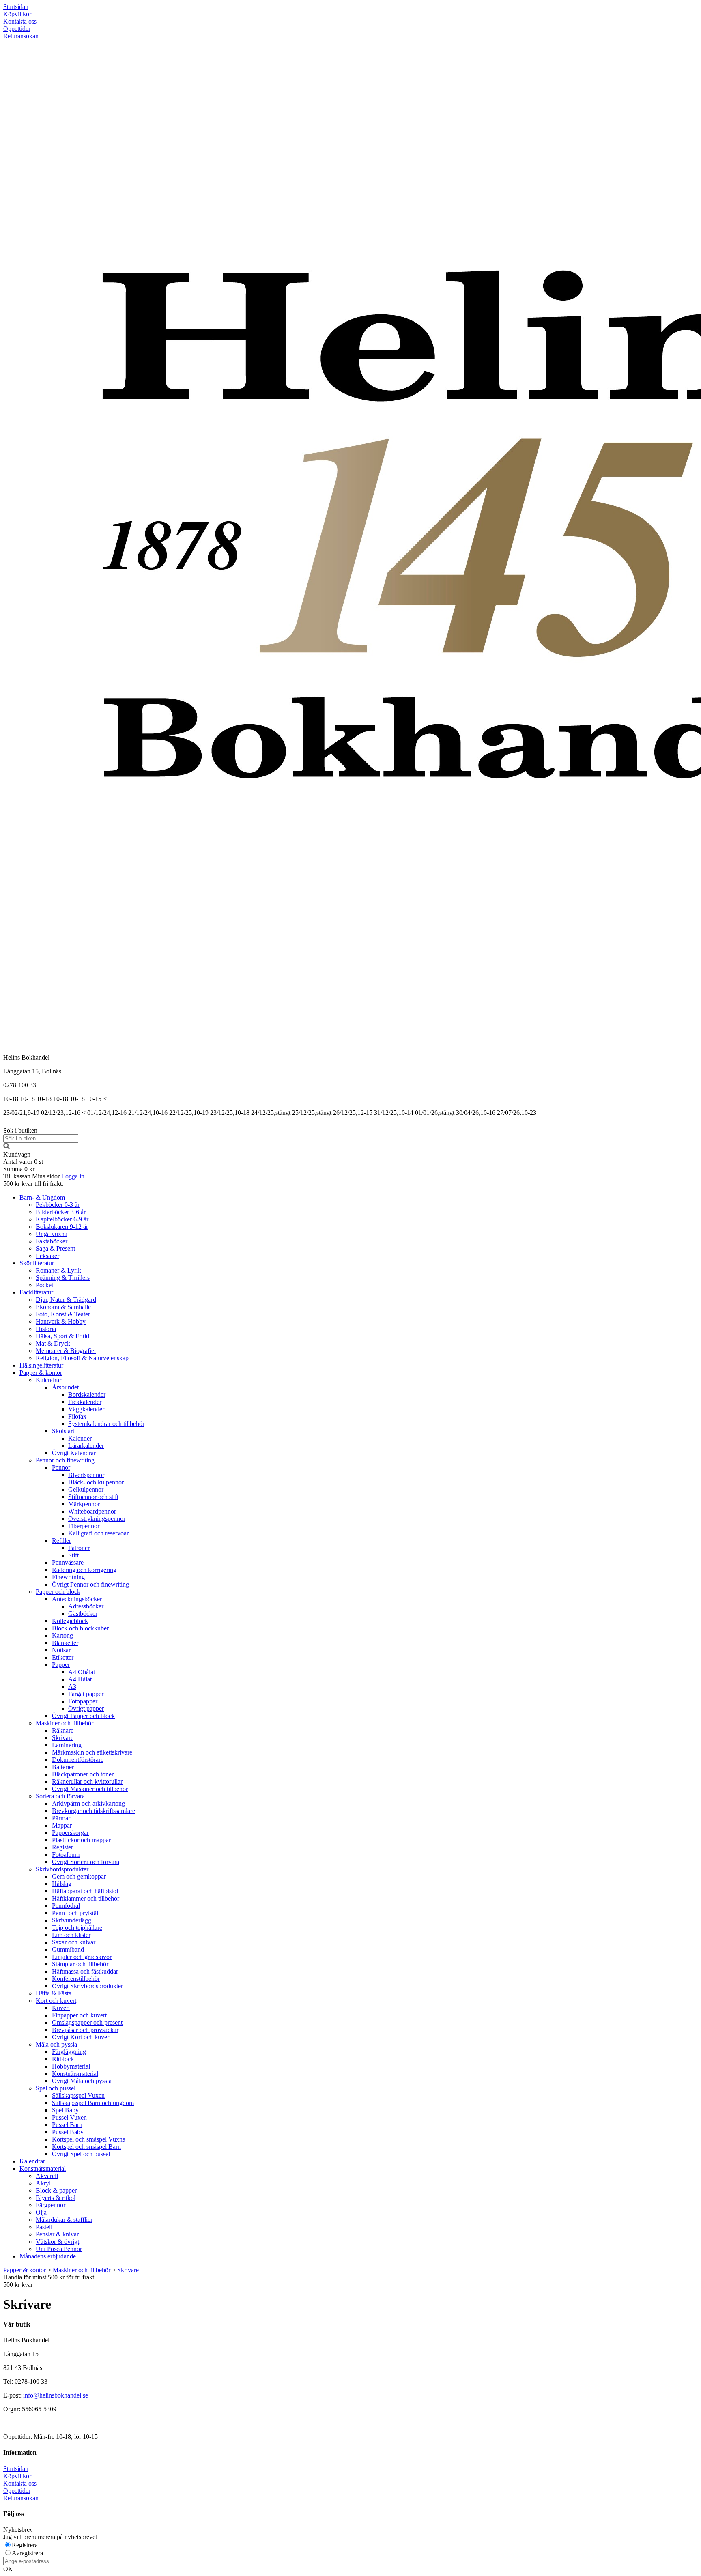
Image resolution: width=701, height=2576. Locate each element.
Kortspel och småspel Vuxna (89, 2139)
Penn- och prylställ (76, 1913)
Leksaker (47, 1256)
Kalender (80, 1438)
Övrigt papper (86, 1708)
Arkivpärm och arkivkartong (88, 1803)
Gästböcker (83, 1614)
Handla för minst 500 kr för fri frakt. (49, 2281)
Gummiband (68, 1949)
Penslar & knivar (57, 2234)
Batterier (63, 1767)
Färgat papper (86, 1694)
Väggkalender (86, 1409)
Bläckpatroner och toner (83, 1774)
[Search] (6, 1147)
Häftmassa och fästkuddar (85, 1971)
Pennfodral (66, 1906)
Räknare (63, 1730)
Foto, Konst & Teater (63, 1314)
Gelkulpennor (86, 1489)
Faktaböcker (52, 1241)
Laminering (67, 1745)
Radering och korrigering (84, 1570)
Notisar (61, 1650)
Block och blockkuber (80, 1628)
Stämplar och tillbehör (80, 1964)
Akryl (43, 2183)
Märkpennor (84, 1504)
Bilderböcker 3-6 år (61, 1212)
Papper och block (58, 1592)
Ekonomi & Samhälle (63, 1307)
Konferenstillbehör (76, 1979)
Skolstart (63, 1431)
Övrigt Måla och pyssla (82, 2081)
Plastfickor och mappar (81, 1840)
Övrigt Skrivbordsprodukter (87, 1986)
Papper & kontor (41, 1373)
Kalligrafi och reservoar (98, 1533)
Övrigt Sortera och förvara (86, 1862)
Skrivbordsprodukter (62, 1869)
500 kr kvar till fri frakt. (33, 1184)
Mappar (62, 1825)
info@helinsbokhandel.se (56, 2395)
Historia (46, 1329)
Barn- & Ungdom (42, 1197)
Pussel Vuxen (69, 2117)
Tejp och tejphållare (77, 1928)
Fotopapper (83, 1701)
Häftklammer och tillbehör (86, 1898)
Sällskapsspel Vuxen (78, 2095)
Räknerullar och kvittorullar (87, 1781)
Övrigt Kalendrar (74, 1453)
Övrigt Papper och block (83, 1716)
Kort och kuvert (56, 2001)
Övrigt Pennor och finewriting (90, 1584)
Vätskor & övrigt (57, 2242)
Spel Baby (65, 2110)
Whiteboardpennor (92, 1511)
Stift (73, 1555)
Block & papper (56, 2190)
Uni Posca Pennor (59, 2249)
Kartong (62, 1635)
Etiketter (63, 1657)
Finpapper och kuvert (79, 2015)
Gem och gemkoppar (79, 1876)
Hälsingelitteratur (41, 1365)
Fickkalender (85, 1402)
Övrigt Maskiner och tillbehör (90, 1789)
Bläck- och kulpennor (96, 1482)
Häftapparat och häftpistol (85, 1891)
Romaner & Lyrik (58, 1270)
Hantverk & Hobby (61, 1321)
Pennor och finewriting (65, 1460)
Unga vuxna (52, 1234)
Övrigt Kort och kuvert (81, 2037)
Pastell (44, 2227)
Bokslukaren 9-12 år (62, 1227)
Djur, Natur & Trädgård (66, 1300)
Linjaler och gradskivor (82, 1957)
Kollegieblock (70, 1621)
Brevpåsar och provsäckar (85, 2030)
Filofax (77, 1416)
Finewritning (68, 1577)
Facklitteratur (36, 1292)
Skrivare (63, 1738)
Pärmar (61, 1818)
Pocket (44, 1285)
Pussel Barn (67, 2125)
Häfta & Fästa (54, 1993)
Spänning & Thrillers (63, 1278)
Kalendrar (48, 1380)
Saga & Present (55, 1248)
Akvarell (47, 2176)
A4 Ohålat (82, 1672)
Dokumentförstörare (78, 1760)
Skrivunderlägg (72, 1920)
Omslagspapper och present (87, 2022)
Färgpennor (51, 2205)
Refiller (61, 1541)
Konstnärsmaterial (75, 2074)
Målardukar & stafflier (64, 2220)
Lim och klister (71, 1935)
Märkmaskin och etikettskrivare (92, 1752)
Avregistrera (27, 2553)
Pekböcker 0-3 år (58, 1205)
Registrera (25, 2545)
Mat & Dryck (53, 1343)
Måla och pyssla (56, 2044)
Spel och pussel (56, 2088)
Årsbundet (65, 1387)
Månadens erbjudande (48, 2256)
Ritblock (63, 2059)
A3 (72, 1687)
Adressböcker (86, 1606)
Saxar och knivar (74, 1942)
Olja (41, 2212)
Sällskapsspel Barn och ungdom (93, 2103)
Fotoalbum (66, 1855)
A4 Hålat (80, 1679)
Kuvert (61, 2008)
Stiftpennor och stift (93, 1497)
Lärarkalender (86, 1446)
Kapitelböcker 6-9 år (62, 1219)
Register (62, 1847)
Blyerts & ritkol (56, 2198)
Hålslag (62, 1884)
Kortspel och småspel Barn (86, 2147)
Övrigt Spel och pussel (81, 2154)
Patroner (79, 1548)
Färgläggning (69, 2052)
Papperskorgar (70, 1833)
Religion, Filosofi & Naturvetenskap (82, 1358)
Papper (61, 1665)
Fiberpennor (84, 1526)
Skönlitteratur (37, 1263)
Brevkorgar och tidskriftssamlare (94, 1811)
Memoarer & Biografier (66, 1351)
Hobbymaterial (71, 2066)
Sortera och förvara (60, 1796)
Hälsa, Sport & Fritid (62, 1336)
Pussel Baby (68, 2132)
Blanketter (65, 1643)
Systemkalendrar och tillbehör (106, 1424)
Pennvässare (68, 1562)
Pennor (61, 1468)
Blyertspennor (86, 1475)
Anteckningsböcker (77, 1599)
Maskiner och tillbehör (65, 1723)
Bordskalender (87, 1394)
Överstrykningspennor (97, 1519)
